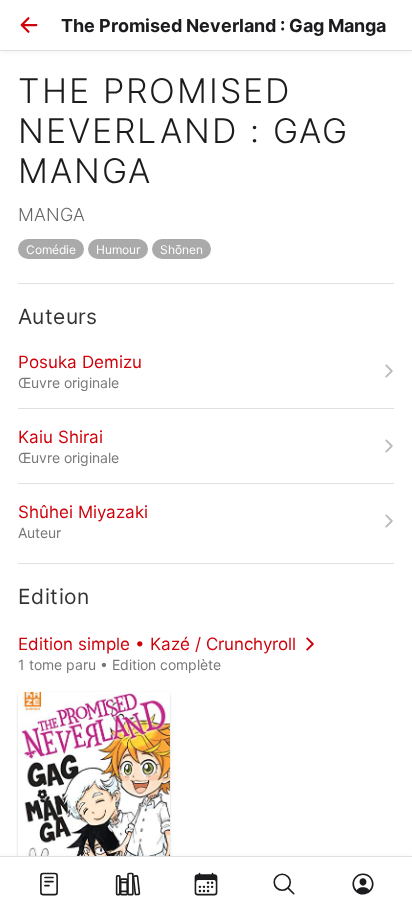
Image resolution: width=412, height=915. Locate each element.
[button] (29, 25)
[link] (206, 371)
